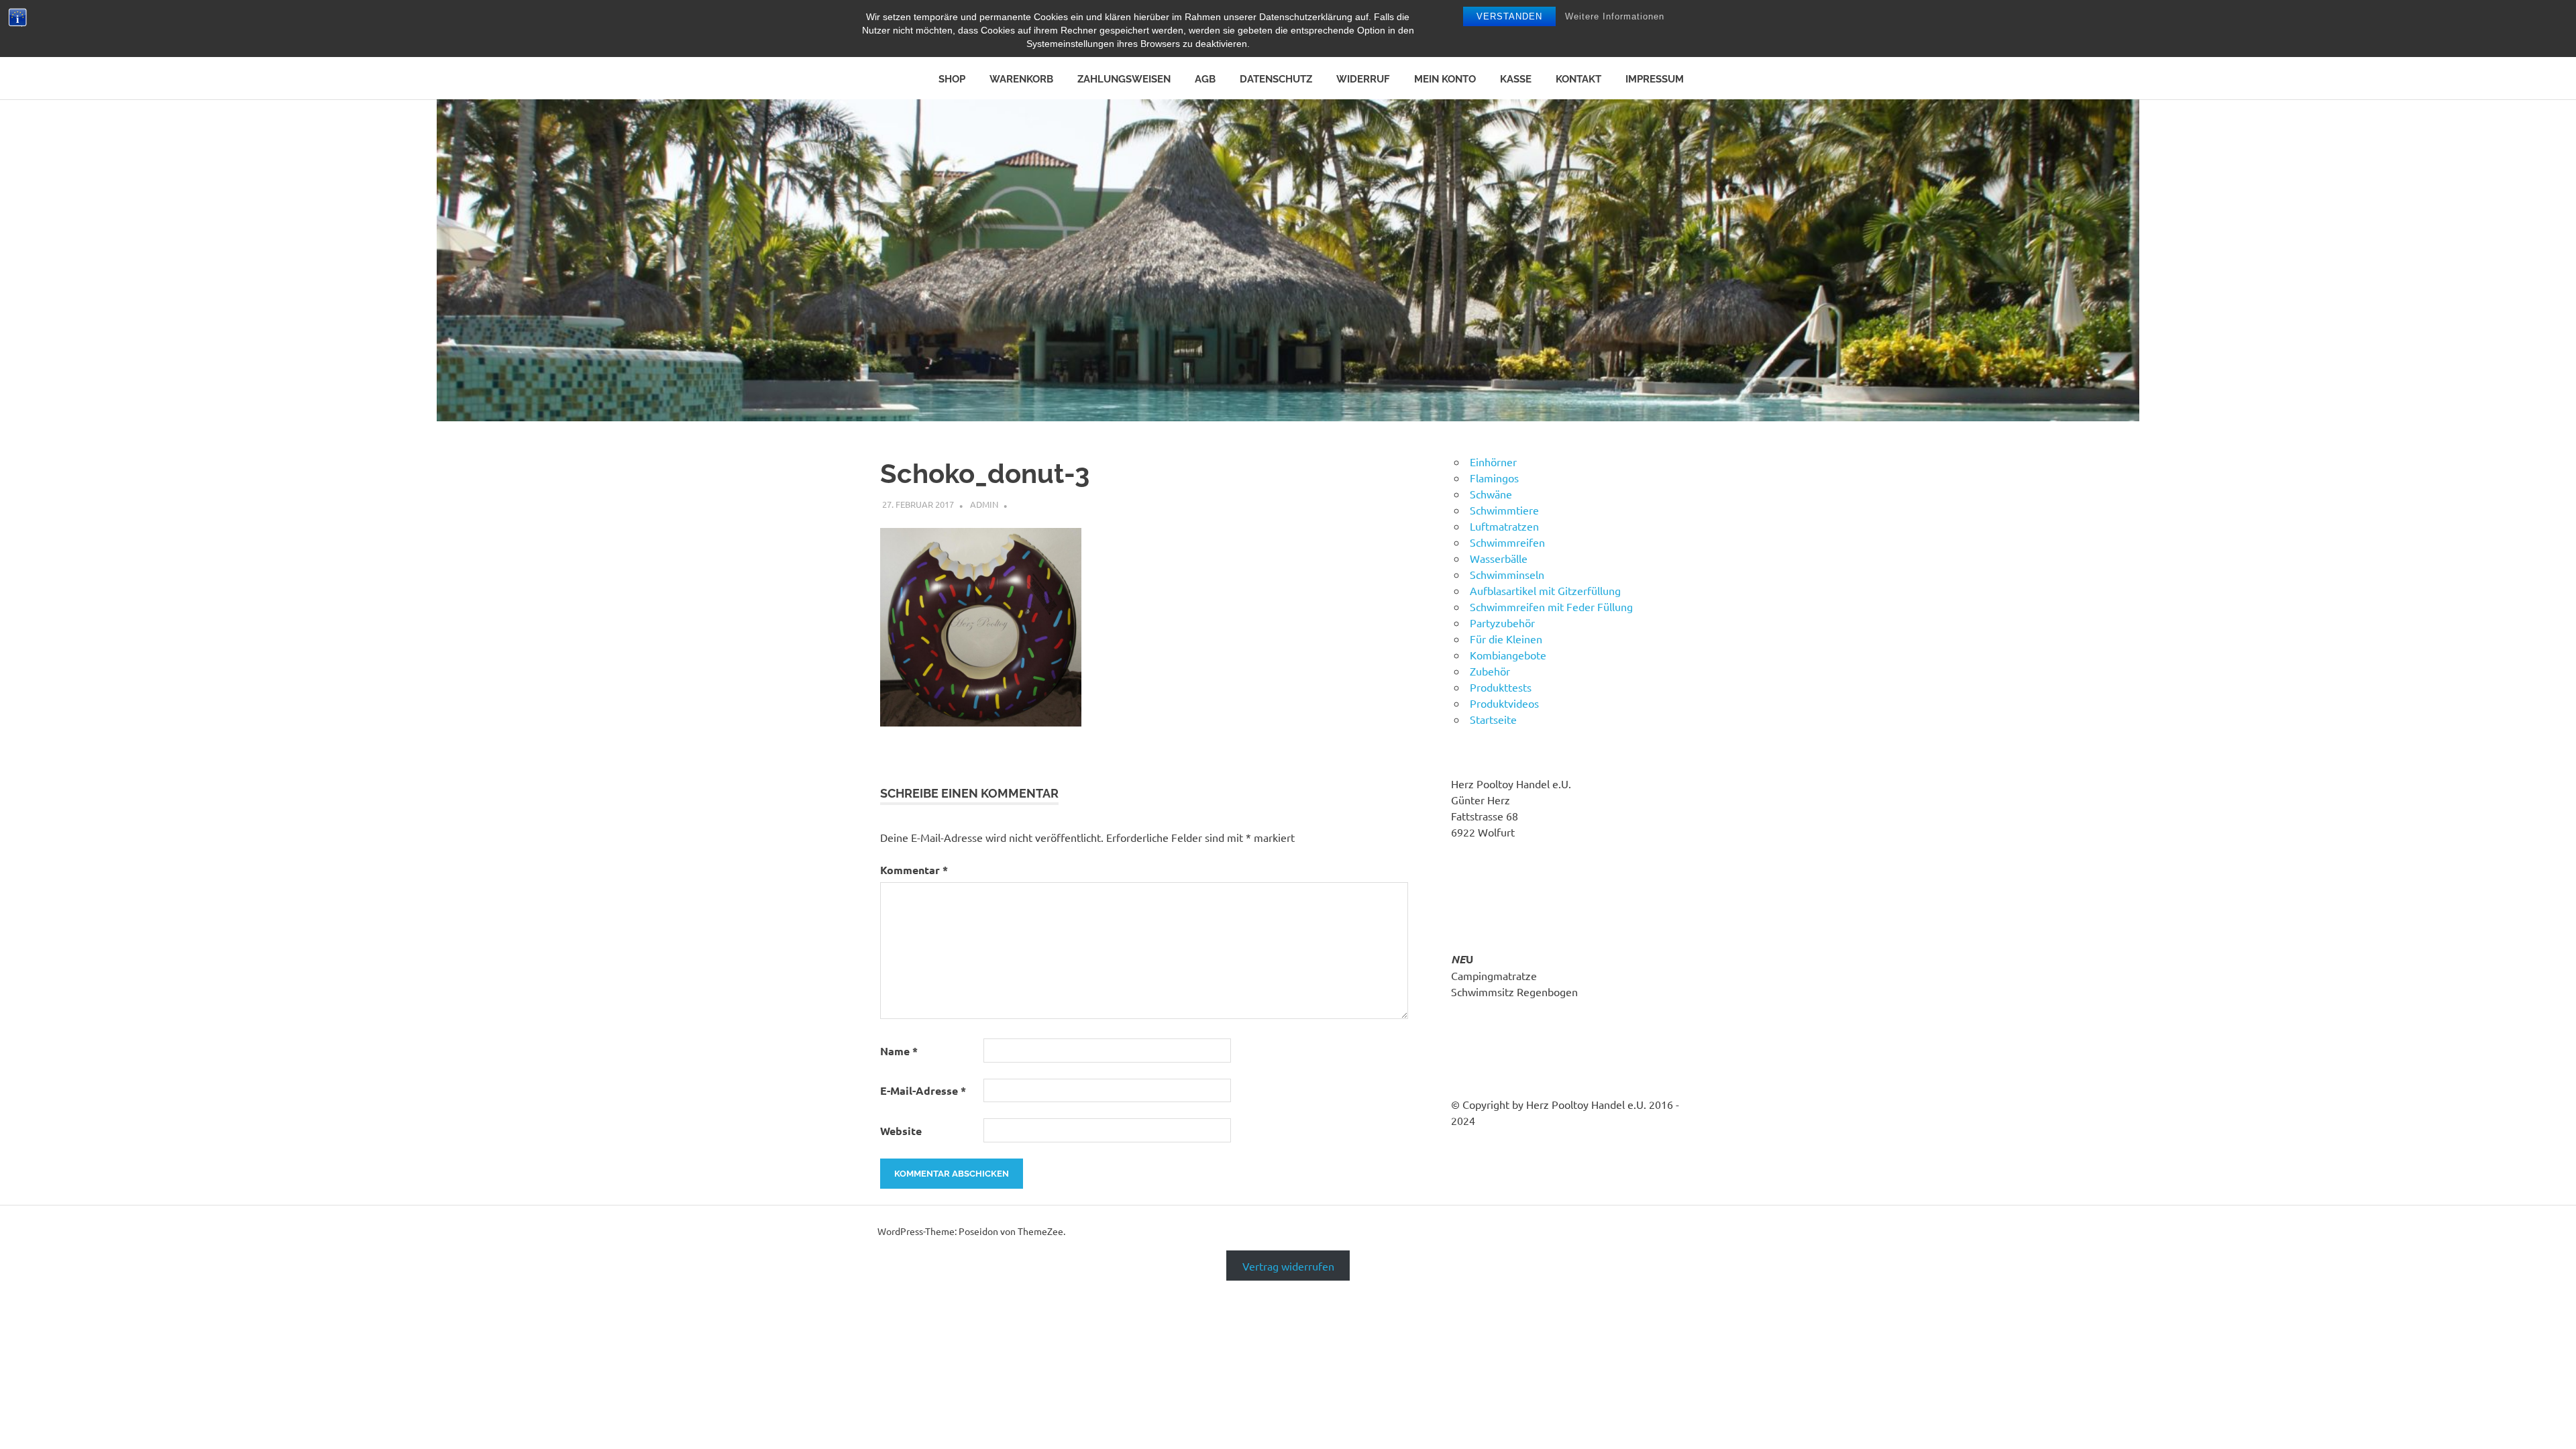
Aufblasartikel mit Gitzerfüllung (1545, 590)
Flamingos (1494, 478)
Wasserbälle (1499, 558)
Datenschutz (1276, 79)
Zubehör (1490, 671)
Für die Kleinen (1506, 639)
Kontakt (1578, 79)
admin (984, 504)
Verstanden (1509, 16)
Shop (952, 79)
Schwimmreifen (1507, 542)
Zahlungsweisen (1124, 79)
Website (901, 1131)
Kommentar (914, 870)
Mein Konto (1445, 79)
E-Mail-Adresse (923, 1090)
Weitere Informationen (1615, 16)
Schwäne (1491, 494)
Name (899, 1051)
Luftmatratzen (1504, 526)
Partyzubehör (1502, 623)
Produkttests (1501, 687)
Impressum (1655, 79)
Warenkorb (1021, 79)
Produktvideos (1504, 703)
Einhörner (1493, 462)
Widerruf (1363, 79)
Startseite (1493, 719)
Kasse (1516, 79)
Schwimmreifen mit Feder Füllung (1551, 606)
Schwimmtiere (1504, 510)
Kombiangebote (1508, 655)
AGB (1205, 79)
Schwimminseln (1507, 574)
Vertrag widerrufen (1288, 1265)
